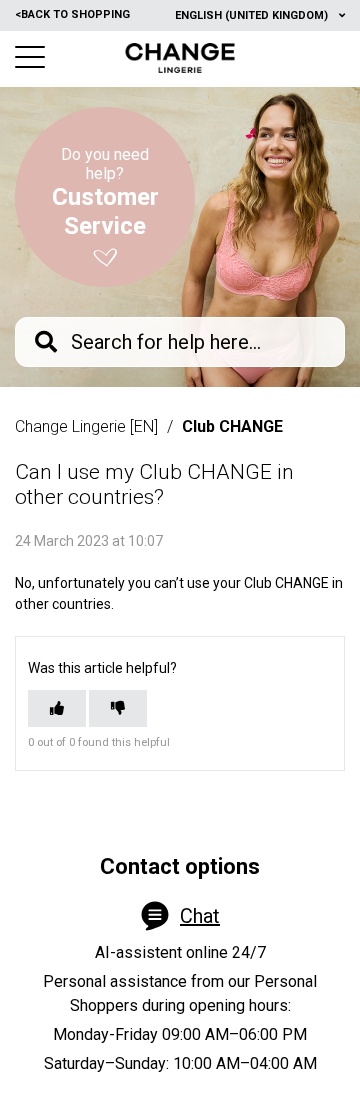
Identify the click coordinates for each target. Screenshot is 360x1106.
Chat (200, 916)
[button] (30, 57)
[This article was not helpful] (118, 708)
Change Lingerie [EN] (86, 426)
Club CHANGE (232, 426)
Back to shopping (72, 14)
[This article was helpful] (57, 708)
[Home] (180, 58)
